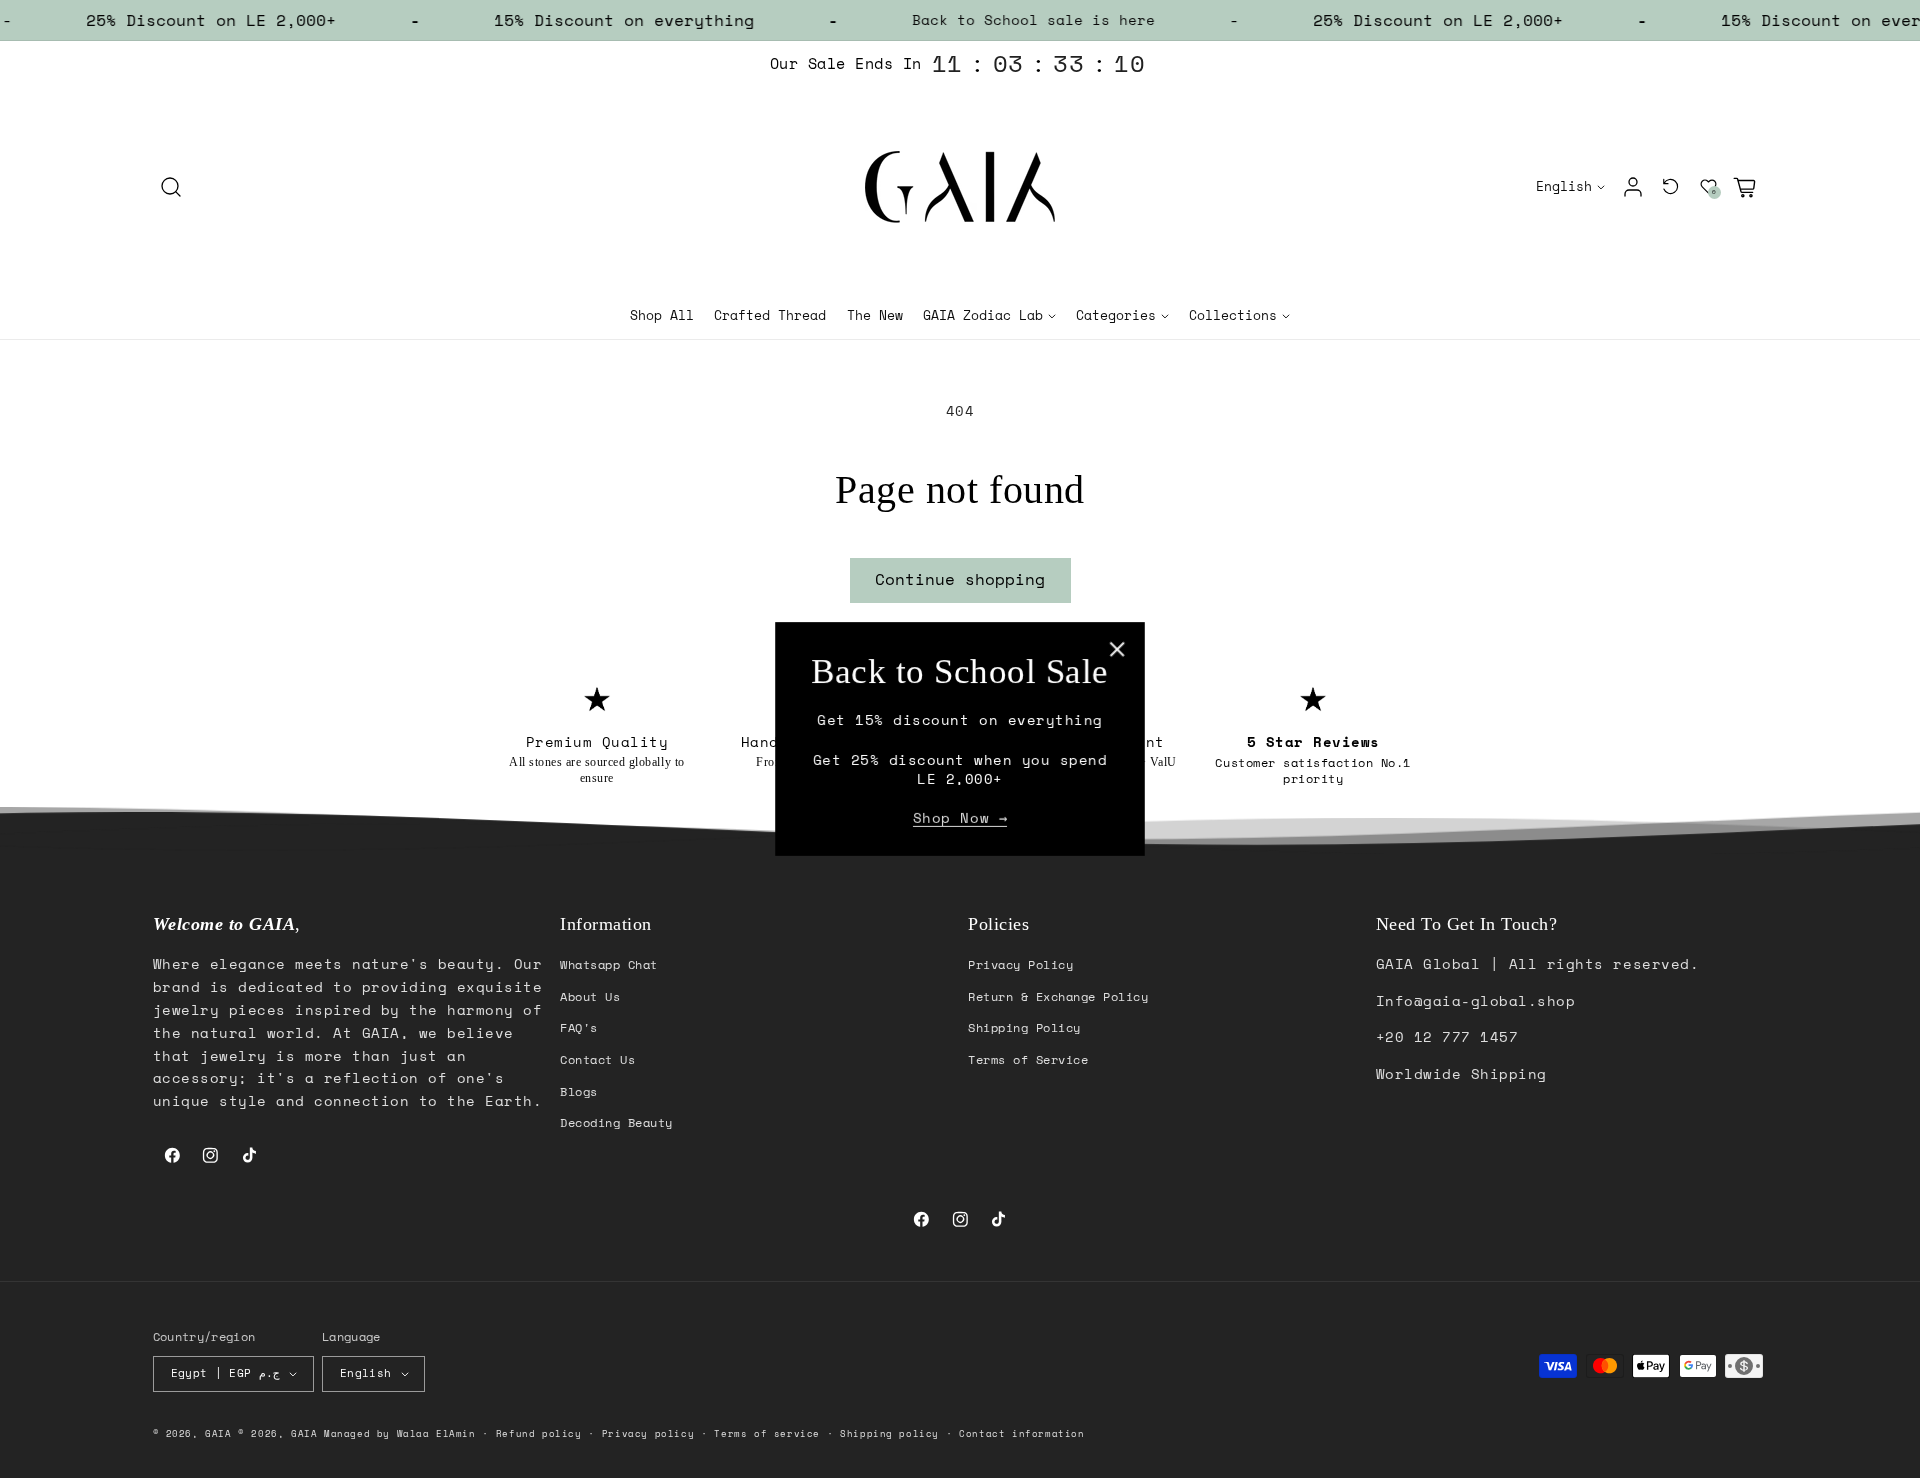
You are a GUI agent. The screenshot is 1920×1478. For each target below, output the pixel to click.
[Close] (1117, 648)
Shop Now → (960, 818)
